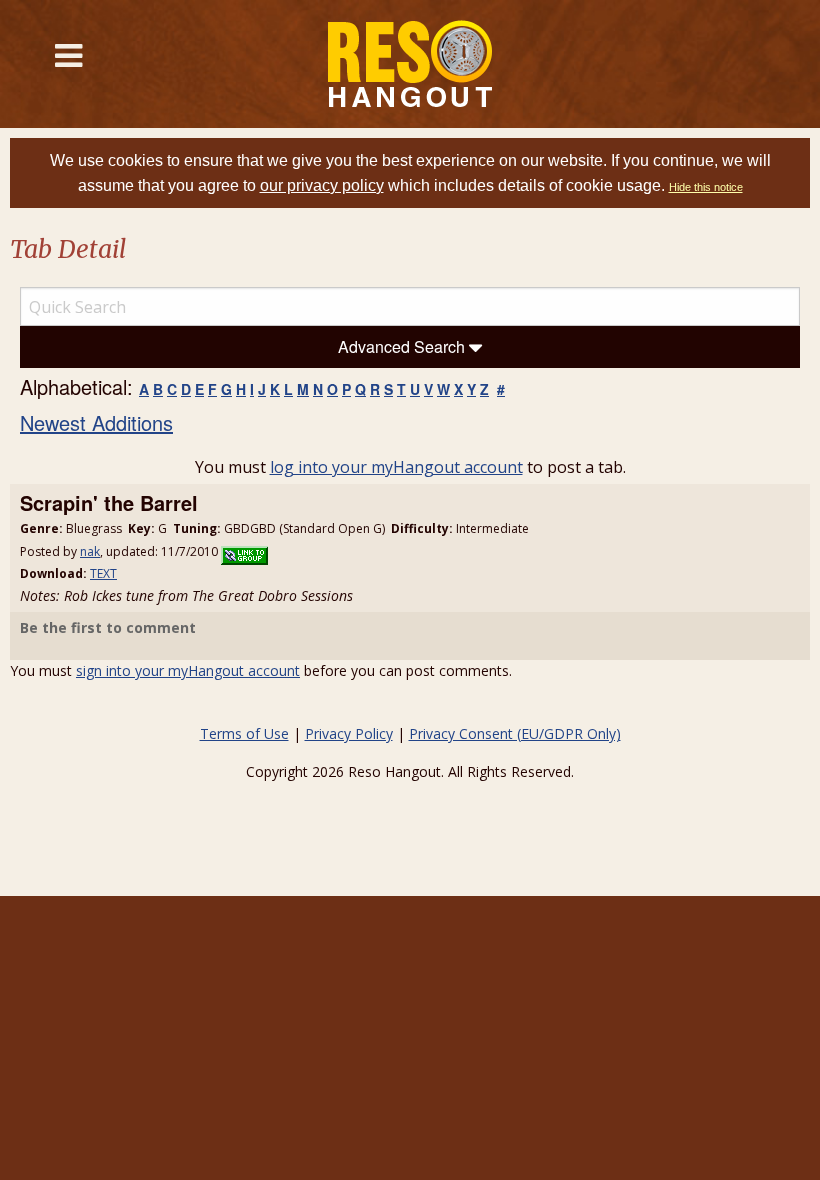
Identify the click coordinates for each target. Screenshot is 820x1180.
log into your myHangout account (396, 467)
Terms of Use (244, 733)
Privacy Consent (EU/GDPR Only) (515, 733)
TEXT (103, 573)
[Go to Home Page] (410, 64)
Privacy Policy (349, 733)
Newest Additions (96, 422)
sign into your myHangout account (188, 670)
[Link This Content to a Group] (244, 551)
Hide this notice (706, 187)
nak (90, 551)
